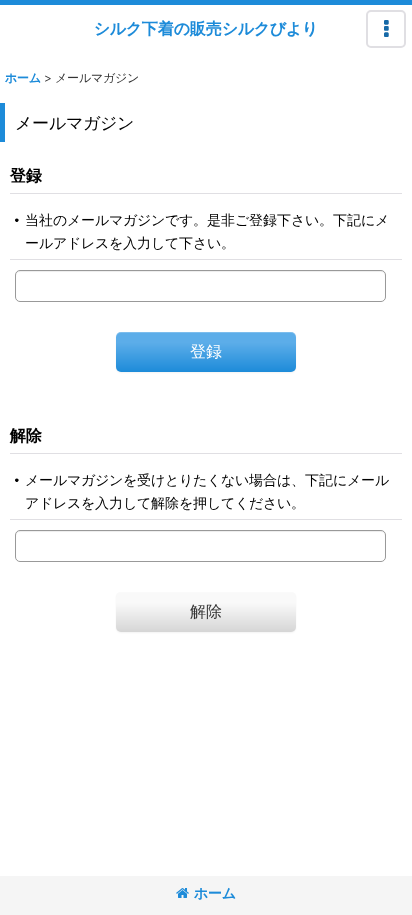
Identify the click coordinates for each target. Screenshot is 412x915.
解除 (26, 435)
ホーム (215, 892)
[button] (386, 29)
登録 (26, 175)
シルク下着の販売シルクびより (206, 28)
